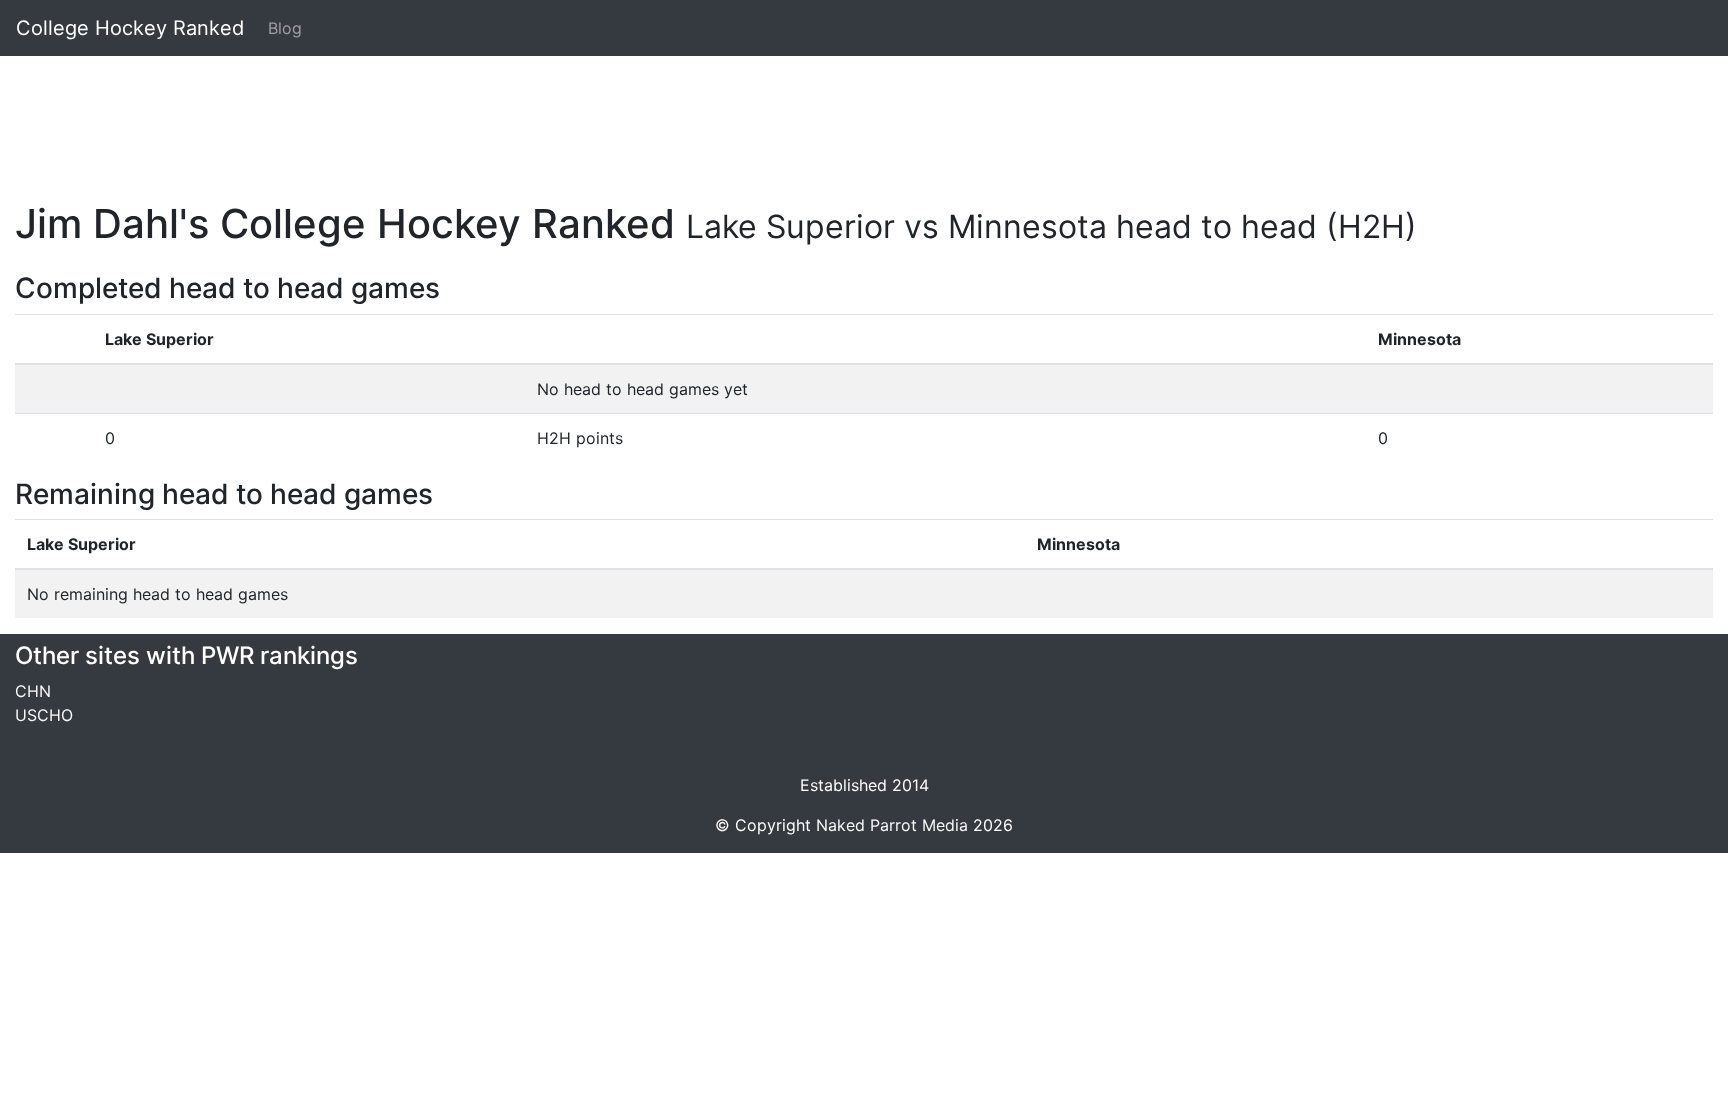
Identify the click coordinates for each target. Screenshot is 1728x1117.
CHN (33, 691)
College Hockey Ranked (130, 28)
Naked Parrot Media (892, 825)
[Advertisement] (615, 117)
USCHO (44, 715)
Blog (285, 28)
